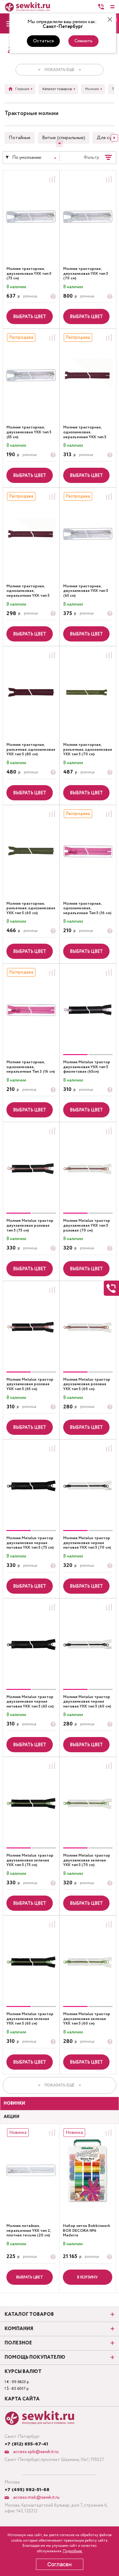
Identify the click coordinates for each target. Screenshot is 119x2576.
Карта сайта (22, 2399)
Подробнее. (73, 2551)
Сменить (83, 41)
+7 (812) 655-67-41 (26, 2444)
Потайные (20, 138)
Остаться (43, 41)
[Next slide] (114, 138)
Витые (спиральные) (64, 138)
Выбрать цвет (30, 317)
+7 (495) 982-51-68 (27, 2490)
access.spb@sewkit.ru (35, 2452)
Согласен (60, 2564)
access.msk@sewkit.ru (36, 2497)
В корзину (87, 2277)
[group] (88, 1010)
